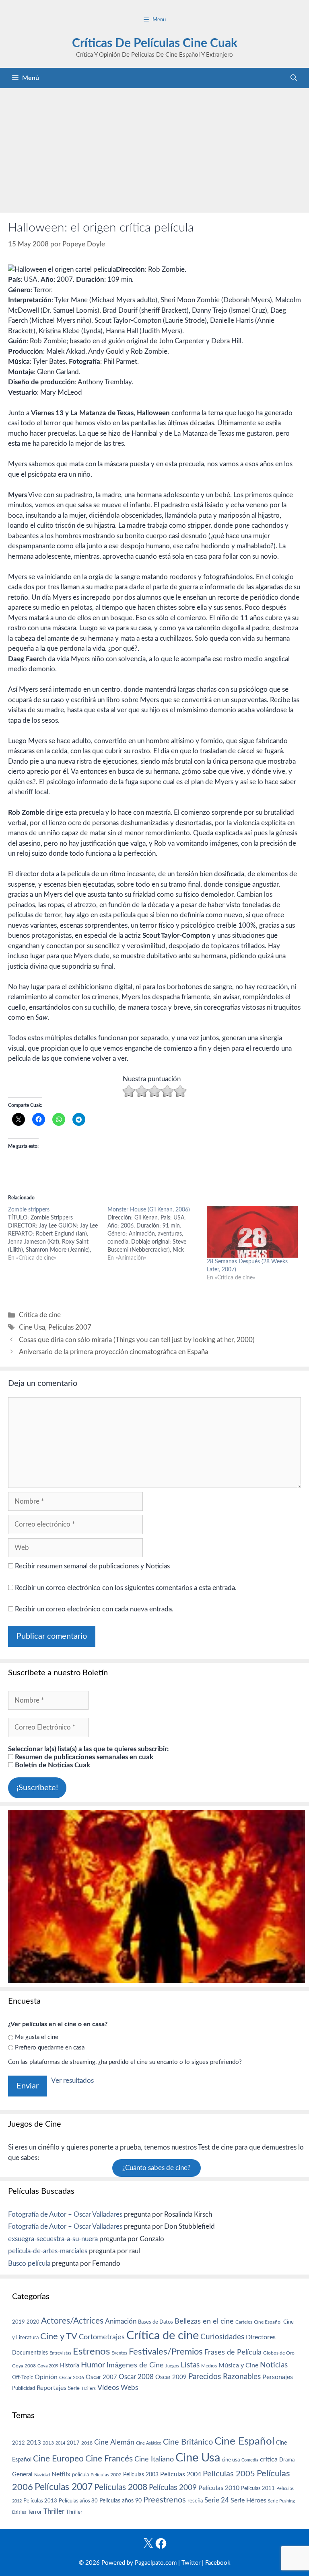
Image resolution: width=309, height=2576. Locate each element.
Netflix (61, 2474)
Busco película (29, 2263)
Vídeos (108, 2388)
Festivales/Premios (166, 2352)
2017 (73, 2443)
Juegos (172, 2366)
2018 (87, 2443)
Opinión (46, 2377)
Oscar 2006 (72, 2377)
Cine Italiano (154, 2459)
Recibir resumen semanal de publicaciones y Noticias (92, 1566)
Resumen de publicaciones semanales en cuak (83, 1757)
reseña (195, 2501)
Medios (209, 2366)
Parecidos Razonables (225, 2377)
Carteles (244, 2322)
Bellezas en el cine (204, 2321)
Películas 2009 (173, 2488)
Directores (261, 2337)
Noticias (274, 2365)
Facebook (218, 2563)
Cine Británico (188, 2442)
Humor (93, 2365)
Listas (190, 2365)
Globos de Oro (279, 2353)
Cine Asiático (149, 2443)
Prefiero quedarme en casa (50, 2048)
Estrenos (91, 2352)
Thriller (54, 2511)
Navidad (42, 2475)
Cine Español (268, 2322)
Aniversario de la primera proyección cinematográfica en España (113, 1352)
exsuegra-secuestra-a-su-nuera (53, 2239)
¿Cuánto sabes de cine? (157, 2168)
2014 (60, 2443)
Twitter (191, 2563)
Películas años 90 (121, 2501)
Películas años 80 (78, 2501)
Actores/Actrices (72, 2321)
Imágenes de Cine (135, 2365)
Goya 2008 (24, 2366)
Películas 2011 (258, 2488)
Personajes (278, 2377)
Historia (70, 2366)
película (80, 2475)
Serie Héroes (248, 2501)
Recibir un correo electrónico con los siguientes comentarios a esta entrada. (126, 1588)
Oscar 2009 (171, 2377)
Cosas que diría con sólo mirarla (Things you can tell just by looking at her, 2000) (137, 1340)
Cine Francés (109, 2459)
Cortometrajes (102, 2337)
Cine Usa (32, 1327)
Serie (74, 2388)
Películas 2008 (121, 2487)
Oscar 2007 (101, 2377)
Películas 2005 (229, 2474)
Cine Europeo (58, 2459)
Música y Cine (238, 2365)
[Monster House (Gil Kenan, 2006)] (157, 1234)
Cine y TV (59, 2336)
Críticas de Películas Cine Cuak (155, 43)
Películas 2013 (40, 2501)
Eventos (119, 2353)
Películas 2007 (70, 1327)
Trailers (89, 2388)
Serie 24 (217, 2500)
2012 (19, 2443)
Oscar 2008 (136, 2377)
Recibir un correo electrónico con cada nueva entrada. (94, 1609)
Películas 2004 (181, 2474)
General (22, 2475)
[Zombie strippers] (58, 1234)
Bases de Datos (156, 2322)
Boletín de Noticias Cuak (52, 1765)
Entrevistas (60, 2353)
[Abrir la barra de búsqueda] (294, 78)
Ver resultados (72, 2081)
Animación (121, 2321)
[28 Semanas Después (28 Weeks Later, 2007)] (252, 1232)
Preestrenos (165, 2500)
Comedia (250, 2460)
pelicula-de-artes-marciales (48, 2251)
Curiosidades (222, 2337)
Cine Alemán (114, 2442)
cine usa (231, 2460)
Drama (287, 2460)
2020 (33, 2322)
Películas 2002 (106, 2475)
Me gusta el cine (37, 2037)
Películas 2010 (219, 2488)
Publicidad (24, 2388)
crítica (269, 2459)
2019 (19, 2322)
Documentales (30, 2353)
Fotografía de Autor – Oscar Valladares (65, 2214)
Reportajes (51, 2388)
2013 (34, 2443)
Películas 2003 (141, 2475)
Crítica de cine (40, 1315)
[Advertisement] (154, 148)
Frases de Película (233, 2352)
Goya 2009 (48, 2366)
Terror (35, 2512)
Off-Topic (23, 2377)
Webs (129, 2388)
